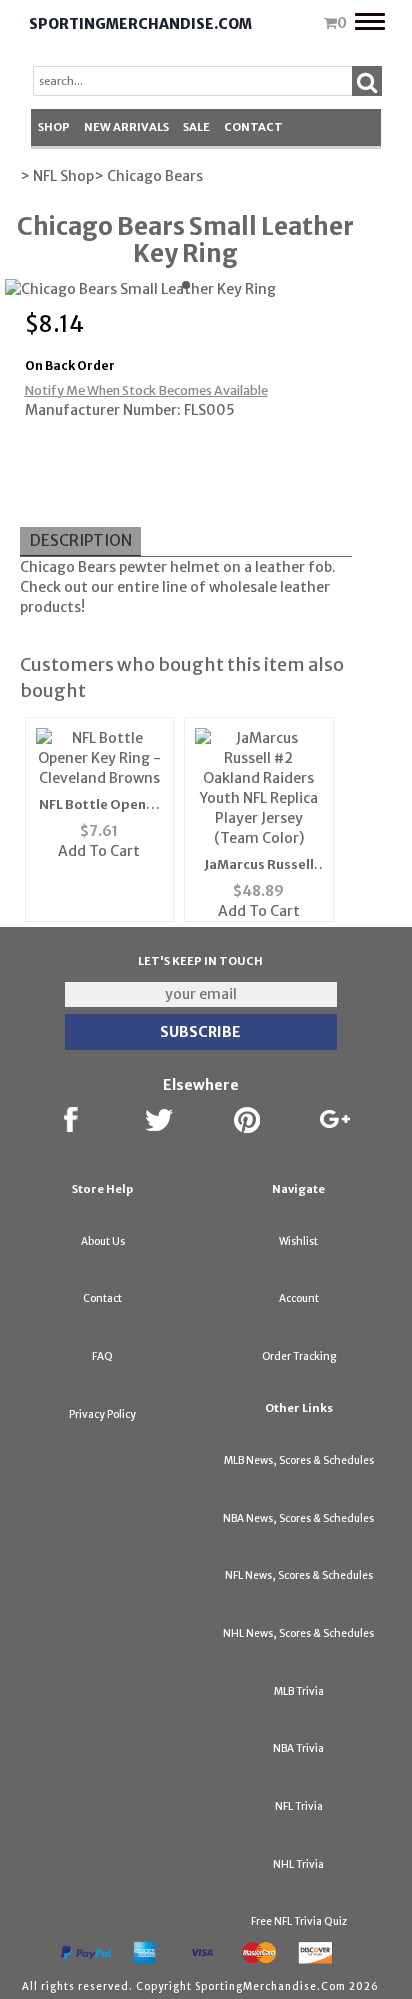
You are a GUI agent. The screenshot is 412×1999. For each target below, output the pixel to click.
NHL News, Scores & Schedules (298, 1633)
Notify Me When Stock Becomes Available (146, 390)
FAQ (102, 1356)
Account (299, 1298)
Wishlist (298, 1241)
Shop (54, 127)
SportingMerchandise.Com (140, 24)
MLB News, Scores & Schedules (299, 1460)
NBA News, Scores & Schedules (298, 1518)
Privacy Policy (102, 1414)
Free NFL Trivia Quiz (299, 1921)
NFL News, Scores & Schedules (299, 1575)
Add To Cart (99, 851)
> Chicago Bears (148, 176)
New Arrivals (126, 127)
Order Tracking (299, 1356)
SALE (196, 127)
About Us (103, 1241)
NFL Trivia (299, 1806)
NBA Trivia (298, 1748)
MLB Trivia (299, 1691)
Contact (253, 127)
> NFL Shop (57, 176)
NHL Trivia (298, 1864)
